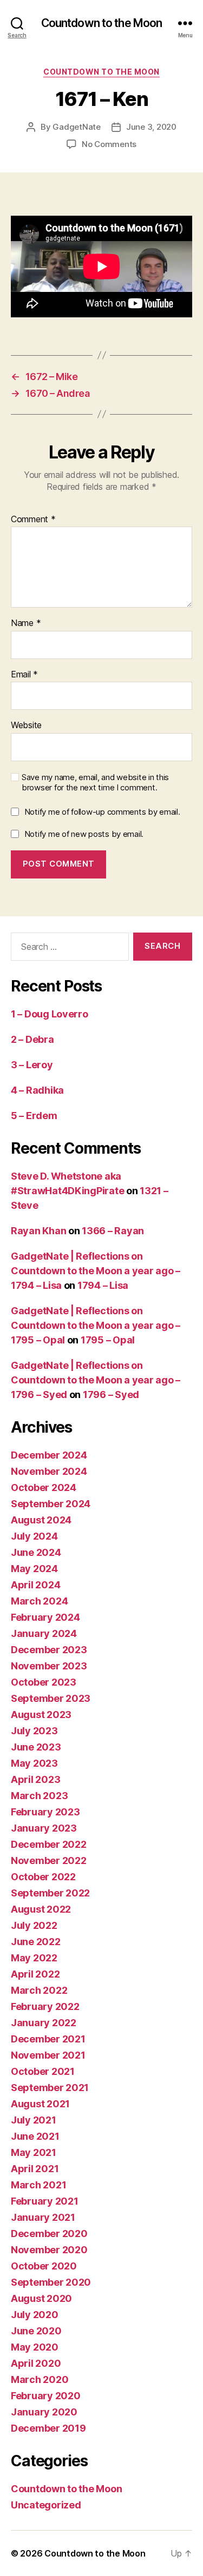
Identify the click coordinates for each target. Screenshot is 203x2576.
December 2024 (49, 1455)
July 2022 (34, 1925)
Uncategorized (46, 2505)
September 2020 (51, 2282)
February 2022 (45, 2006)
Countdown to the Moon (102, 23)
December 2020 (49, 2234)
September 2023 (51, 1698)
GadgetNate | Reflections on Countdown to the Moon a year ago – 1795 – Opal (96, 1325)
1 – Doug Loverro (50, 1014)
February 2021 (45, 2201)
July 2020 (35, 2315)
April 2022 (35, 1974)
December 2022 (49, 1844)
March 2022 (39, 1990)
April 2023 (35, 1779)
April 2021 (35, 2169)
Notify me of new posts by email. (84, 834)
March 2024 (39, 1601)
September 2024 (51, 1504)
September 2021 (50, 2088)
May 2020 (35, 2347)
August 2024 (41, 1520)
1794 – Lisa (103, 1285)
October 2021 (43, 2071)
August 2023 (41, 1715)
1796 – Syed (111, 1394)
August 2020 (41, 2298)
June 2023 (36, 1747)
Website (26, 725)
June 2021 (35, 2136)
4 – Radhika (37, 1090)
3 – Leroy (32, 1065)
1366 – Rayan (113, 1231)
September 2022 (50, 1893)
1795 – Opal (108, 1340)
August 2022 (41, 1909)
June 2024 (36, 1552)
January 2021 (43, 2217)
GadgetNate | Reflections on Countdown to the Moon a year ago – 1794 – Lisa (96, 1271)
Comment (33, 520)
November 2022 (49, 1861)
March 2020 (40, 2379)
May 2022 (34, 1958)
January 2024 (44, 1633)
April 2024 (35, 1585)
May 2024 (34, 1569)
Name (26, 623)
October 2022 (43, 1877)
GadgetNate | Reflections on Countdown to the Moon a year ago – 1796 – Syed (96, 1380)
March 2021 (38, 2185)
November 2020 (49, 2250)
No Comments (109, 144)
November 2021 (48, 2055)
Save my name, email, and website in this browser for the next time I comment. (95, 783)
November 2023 (49, 1666)
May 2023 (34, 1763)
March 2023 (39, 1796)
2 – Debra (32, 1039)
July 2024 (34, 1536)
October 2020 (44, 2266)
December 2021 (48, 2039)
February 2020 (46, 2396)
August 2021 (40, 2104)
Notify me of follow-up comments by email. (102, 812)
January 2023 (44, 1828)
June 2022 (36, 1942)
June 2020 (36, 2331)
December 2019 (48, 2428)
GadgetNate (76, 127)
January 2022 (44, 2023)
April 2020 (36, 2363)
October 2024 (44, 1487)
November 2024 (49, 1471)
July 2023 (34, 1731)
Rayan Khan (38, 1231)
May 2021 (34, 2152)
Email (24, 675)
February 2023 (45, 1812)
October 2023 (44, 1682)
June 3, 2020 (151, 127)
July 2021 (34, 2120)
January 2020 (44, 2412)
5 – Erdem (34, 1116)
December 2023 (49, 1650)
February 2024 (45, 1617)
